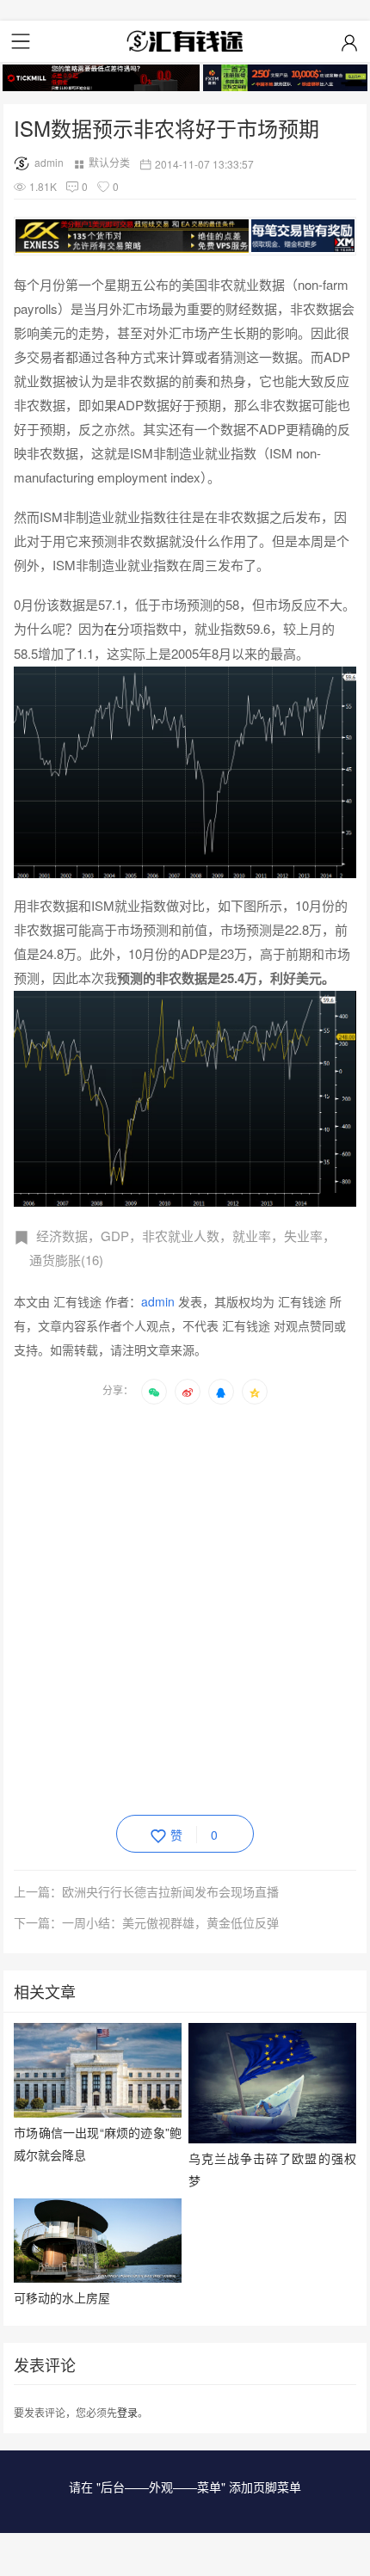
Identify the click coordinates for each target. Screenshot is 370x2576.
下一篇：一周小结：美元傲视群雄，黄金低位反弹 (146, 1922)
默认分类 (109, 162)
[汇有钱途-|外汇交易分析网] (185, 41)
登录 (127, 2412)
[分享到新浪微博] (188, 1392)
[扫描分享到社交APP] (154, 1392)
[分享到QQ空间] (255, 1392)
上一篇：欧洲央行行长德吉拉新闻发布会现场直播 (146, 1891)
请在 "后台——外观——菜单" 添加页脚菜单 (185, 2487)
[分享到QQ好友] (221, 1392)
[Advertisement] (185, 1607)
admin (49, 162)
